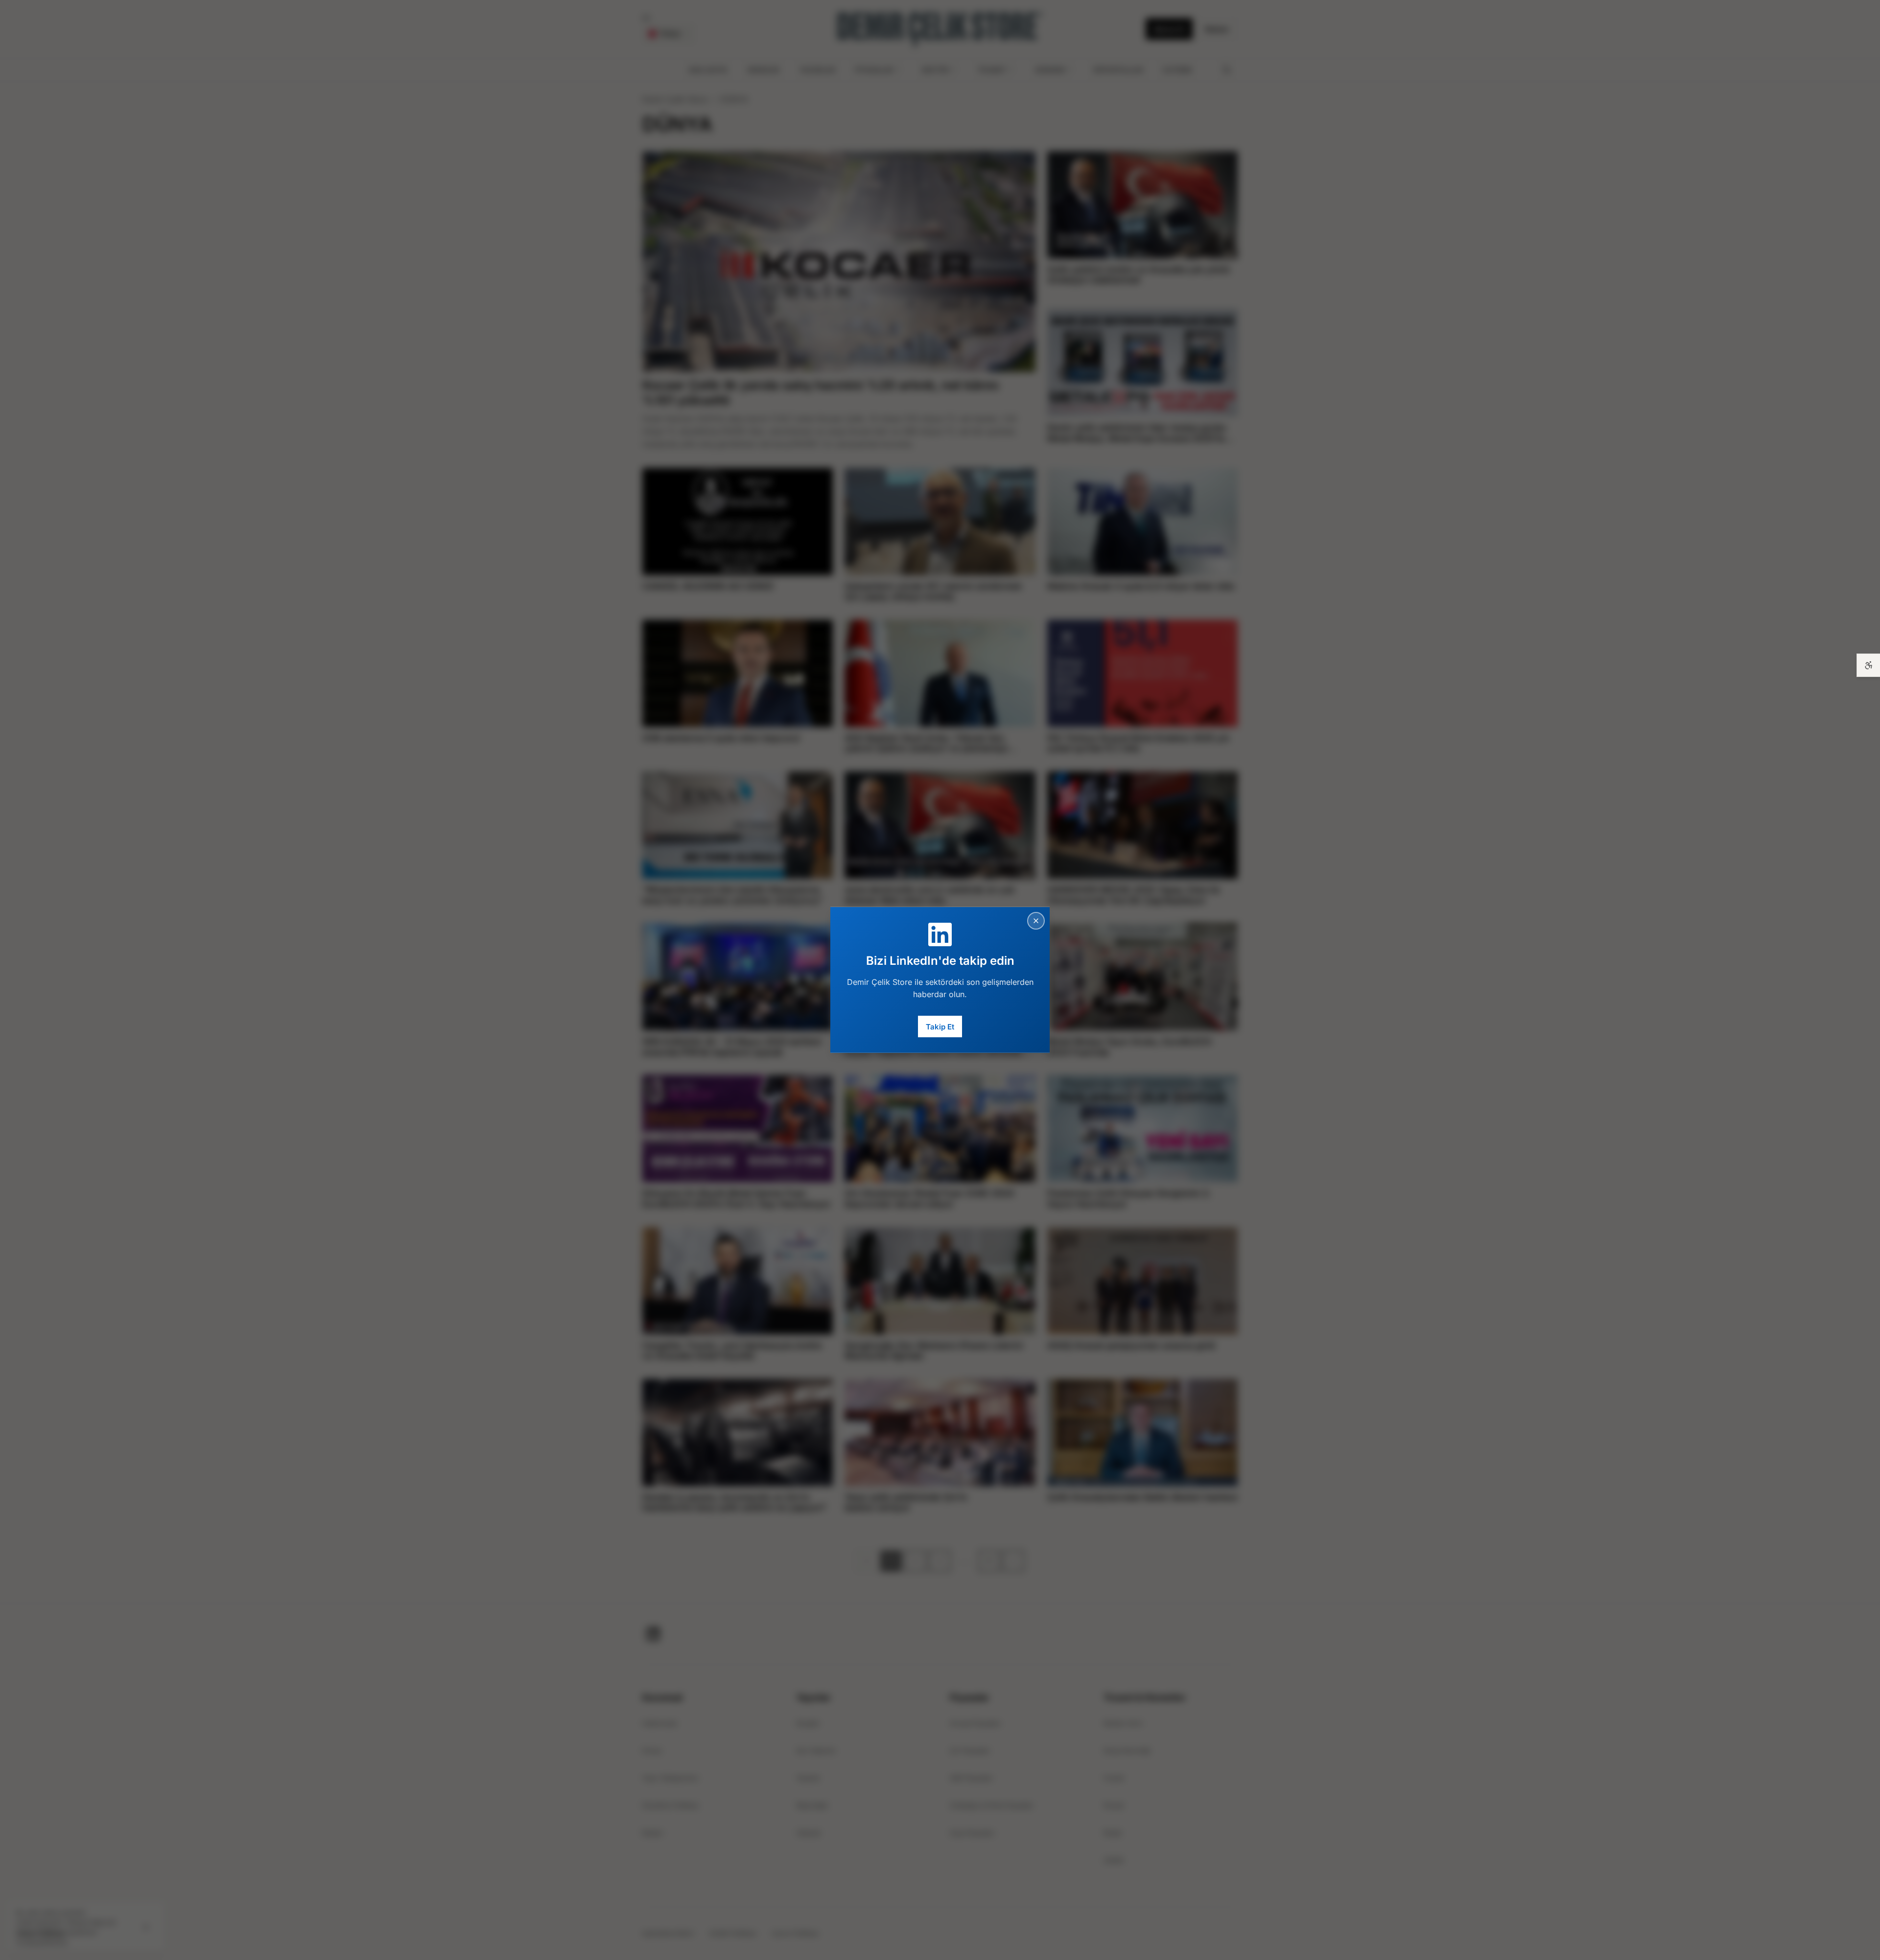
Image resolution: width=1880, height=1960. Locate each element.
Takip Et (940, 1026)
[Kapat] (1036, 921)
